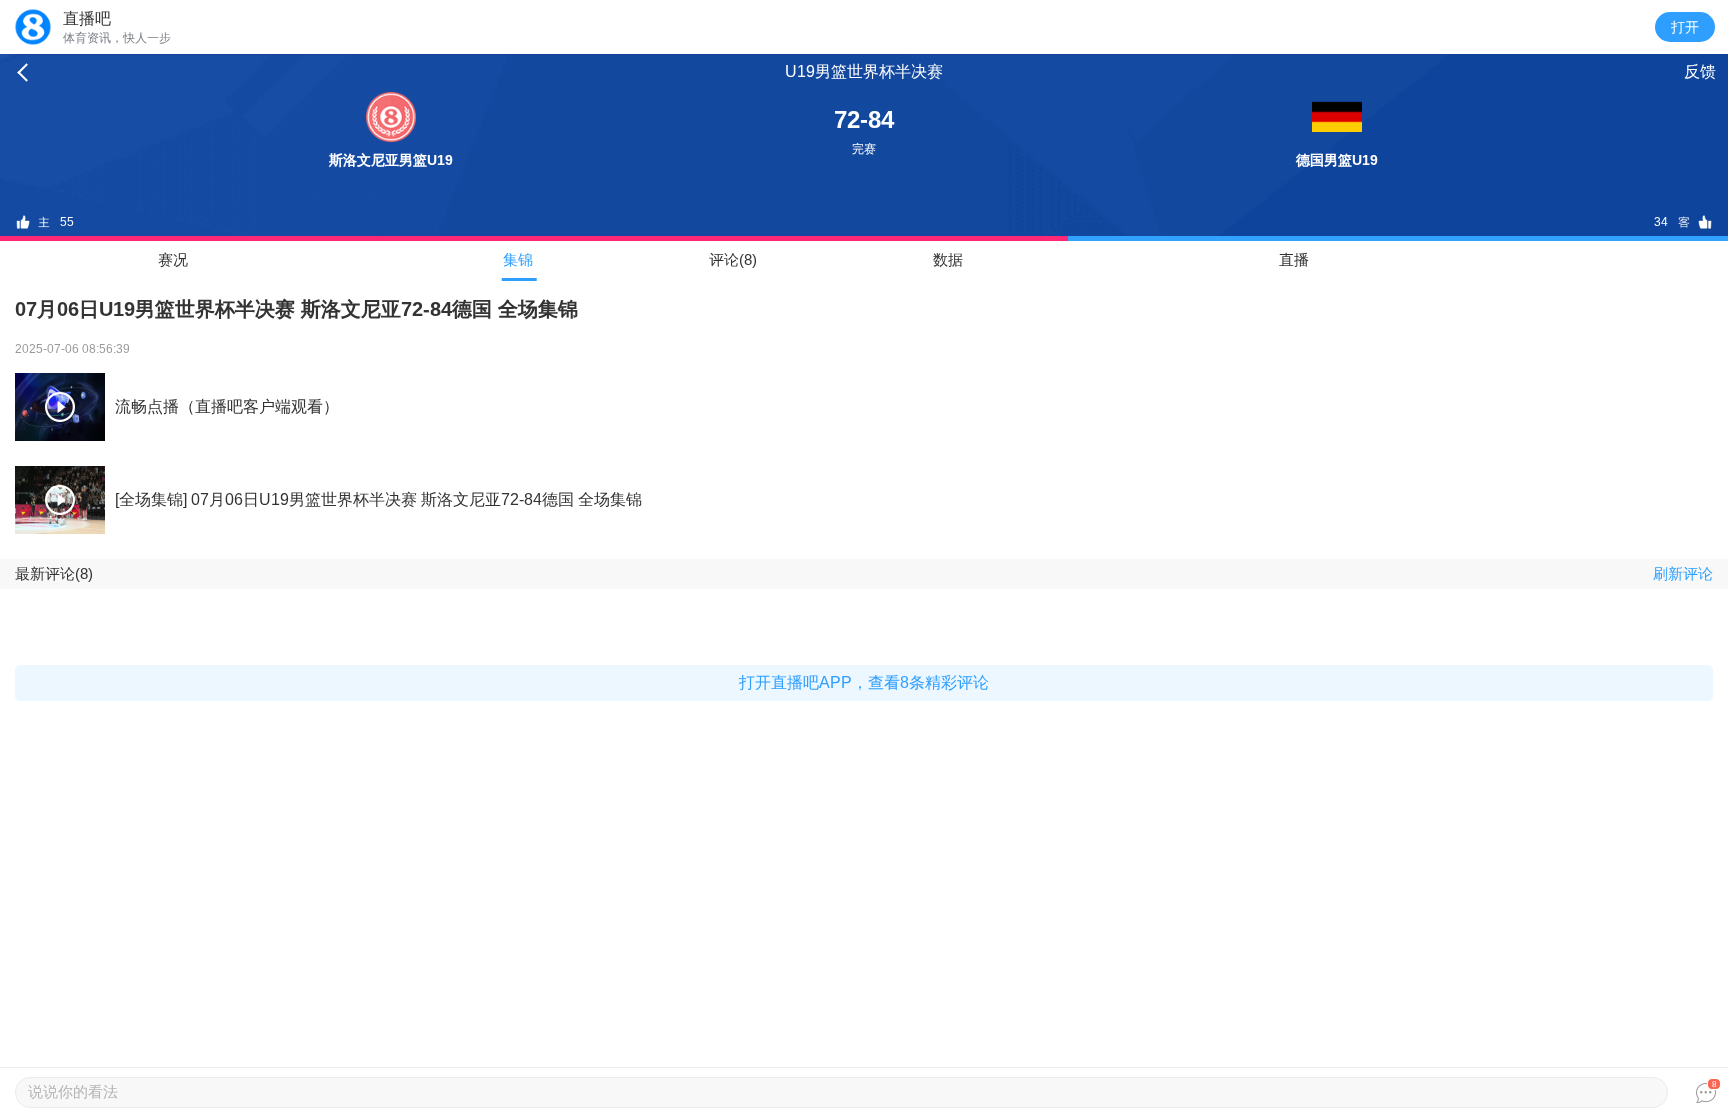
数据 (948, 259)
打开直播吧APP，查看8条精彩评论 (864, 682)
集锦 (518, 259)
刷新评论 (1683, 573)
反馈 (1700, 71)
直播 (1294, 259)
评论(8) (733, 259)
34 (1661, 222)
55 (67, 222)
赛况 (173, 259)
